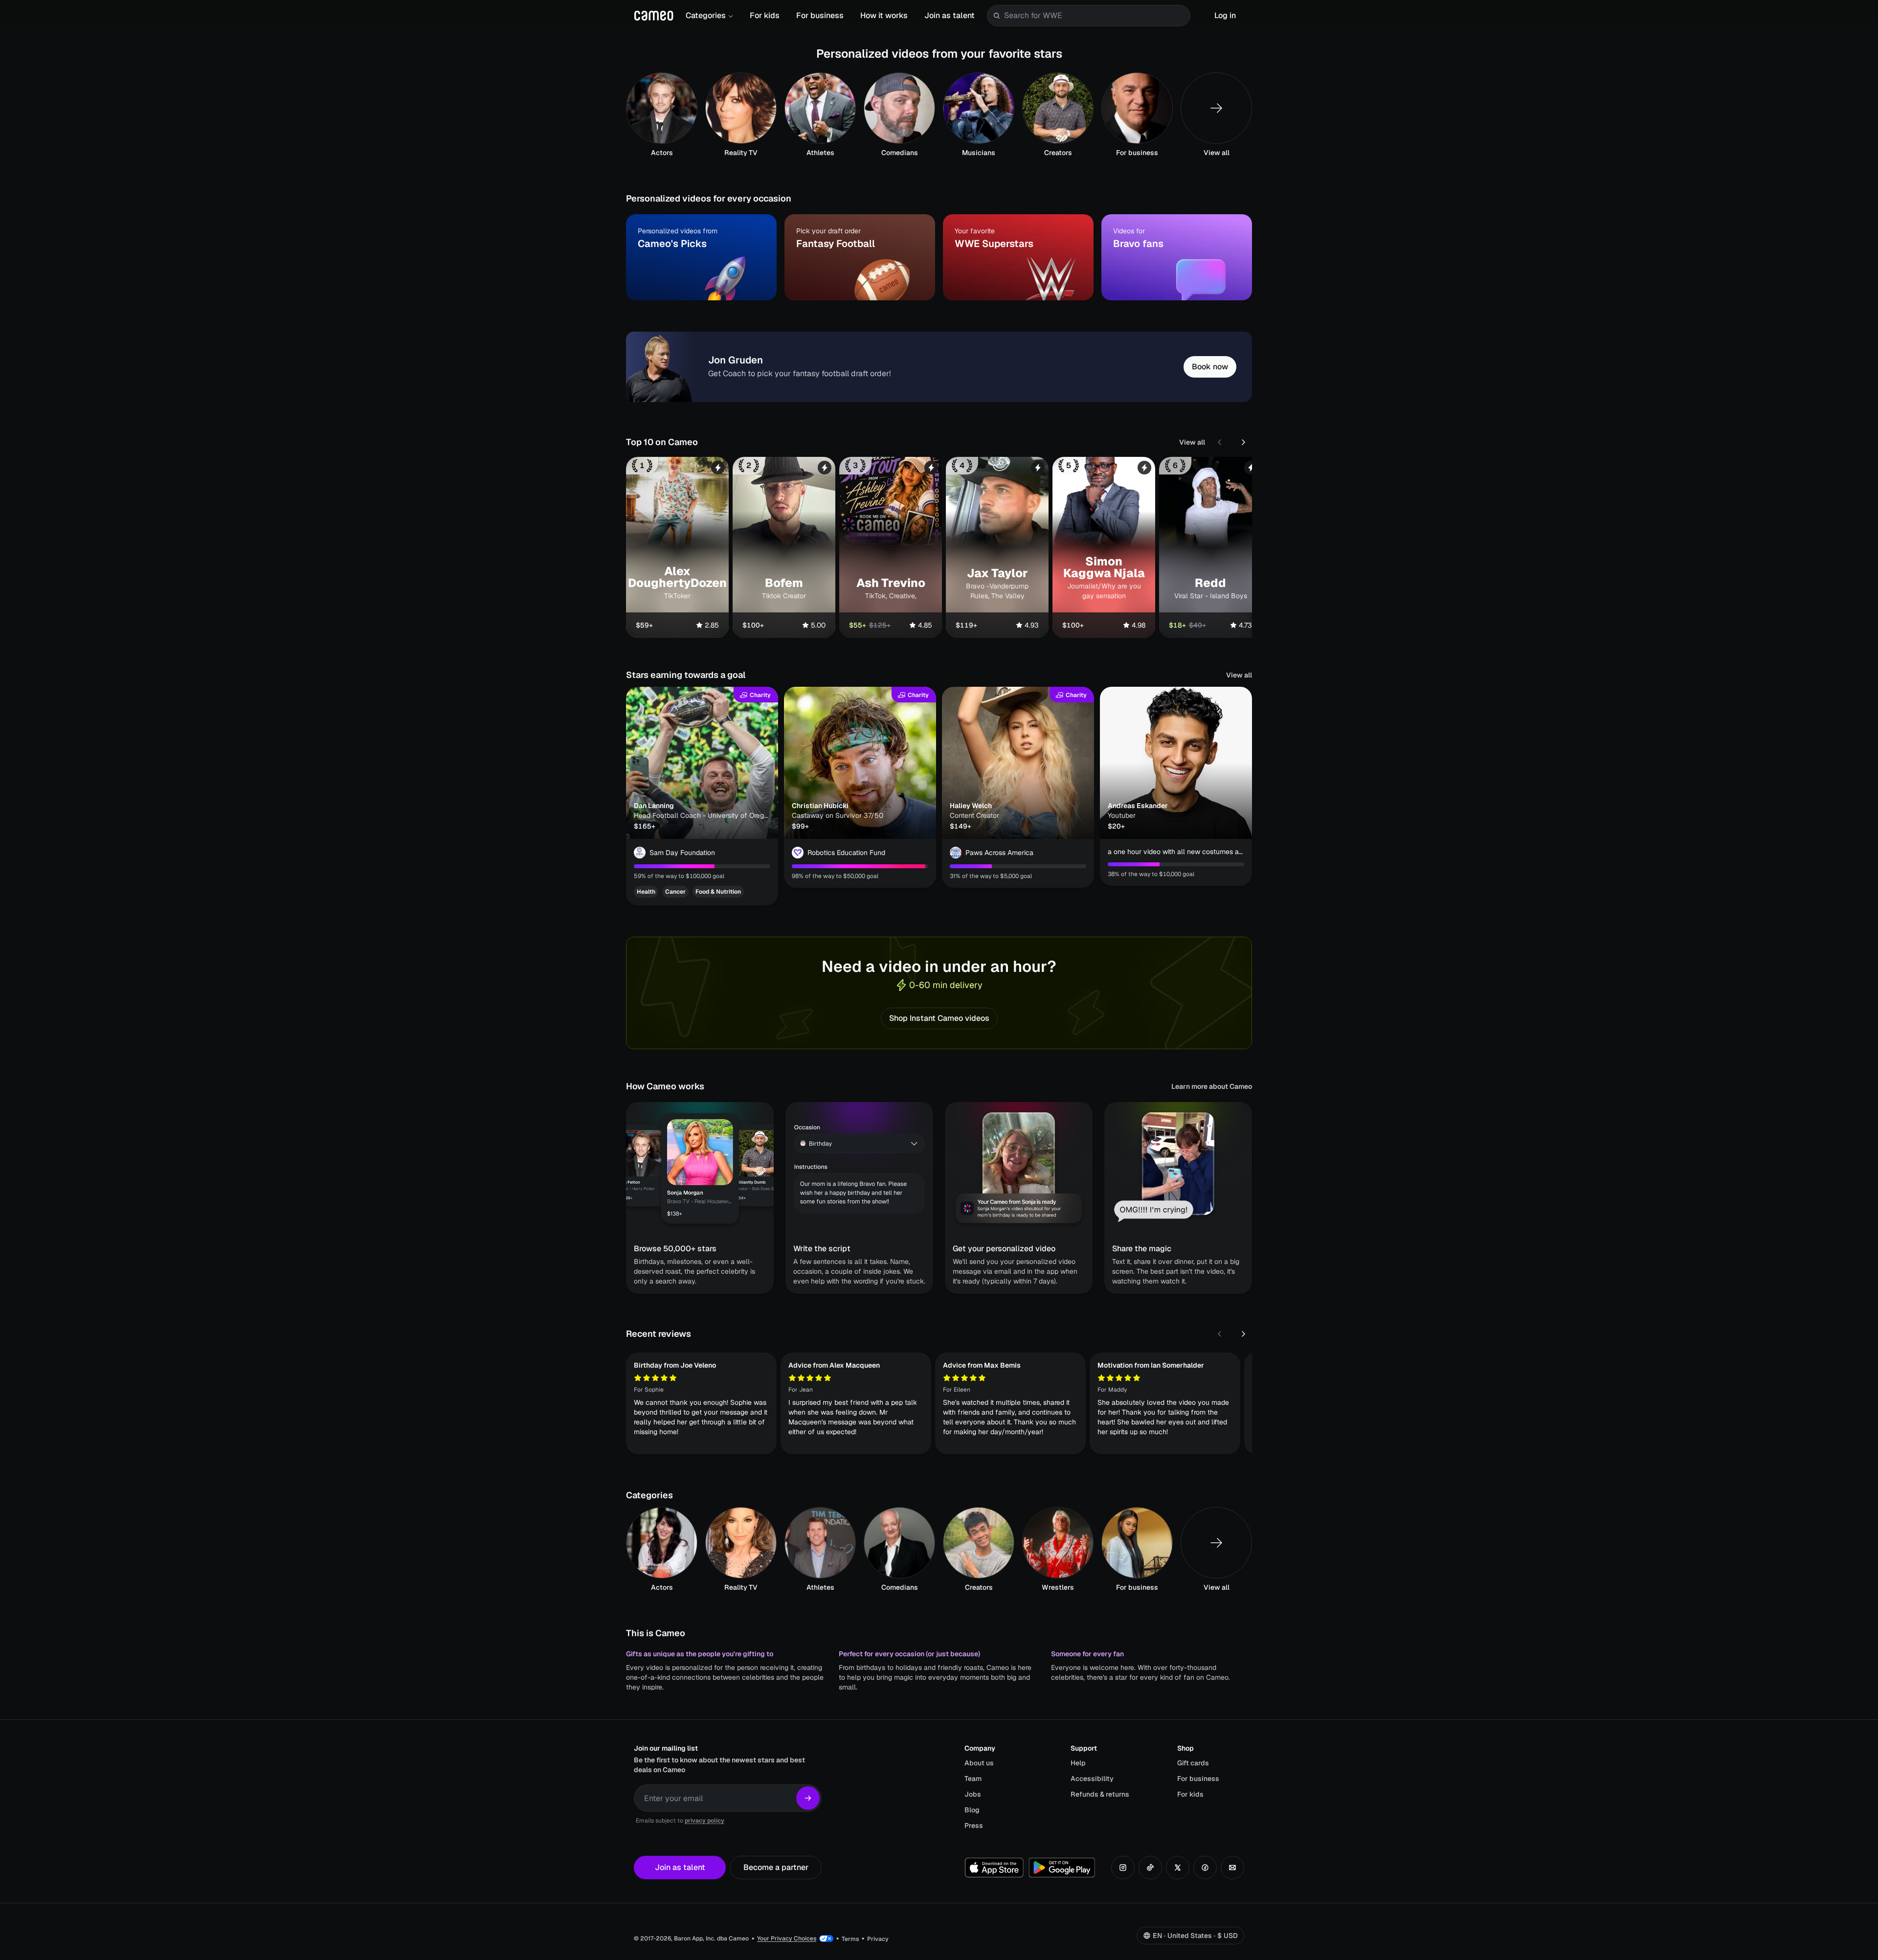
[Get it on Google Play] (1062, 1868)
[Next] (1243, 442)
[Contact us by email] (1232, 1868)
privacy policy (704, 1821)
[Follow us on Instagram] (1123, 1868)
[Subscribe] (808, 1798)
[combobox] (1095, 16)
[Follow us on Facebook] (1205, 1868)
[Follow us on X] (1178, 1868)
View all (1192, 442)
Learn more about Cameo (1212, 1086)
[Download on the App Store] (994, 1868)
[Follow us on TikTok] (1150, 1868)
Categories (706, 15)
